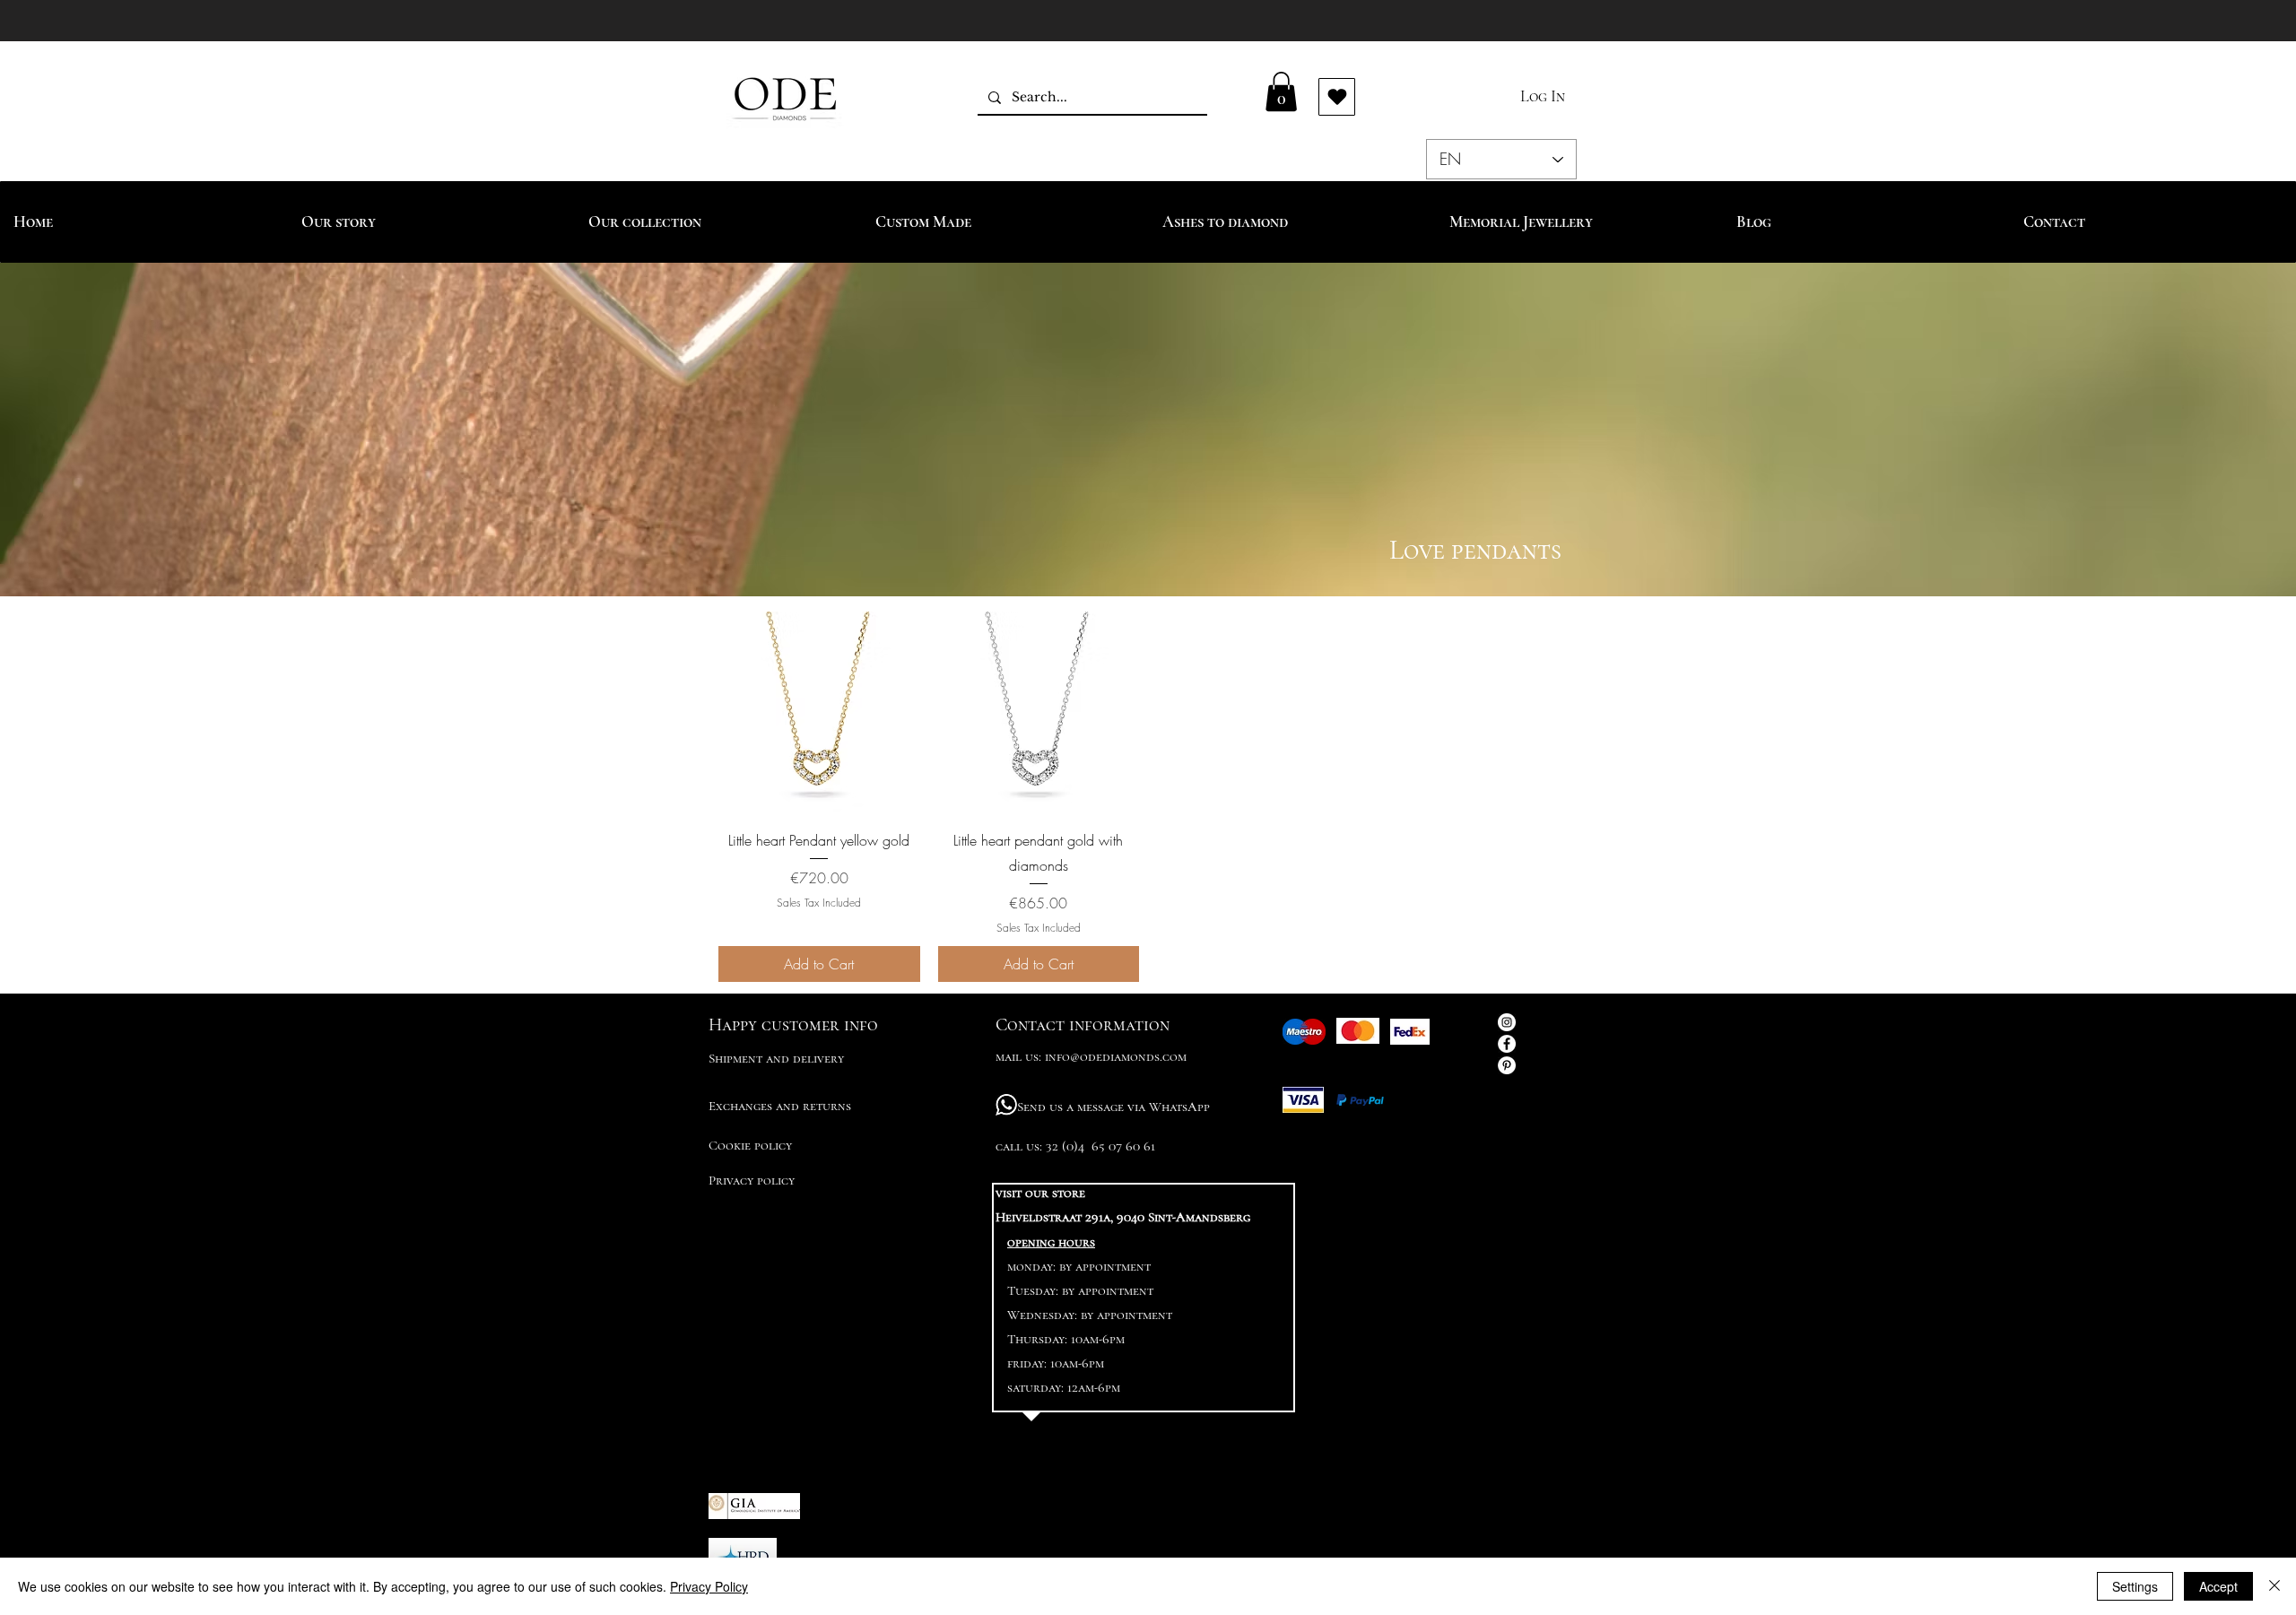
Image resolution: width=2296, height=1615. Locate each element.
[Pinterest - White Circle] (1507, 1065)
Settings (2135, 1586)
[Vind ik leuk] (1337, 97)
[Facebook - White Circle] (1507, 1044)
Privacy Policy (709, 1586)
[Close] (2274, 1586)
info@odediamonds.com (1116, 1056)
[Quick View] (819, 712)
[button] (1281, 91)
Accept (2218, 1586)
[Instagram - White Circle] (1507, 1022)
